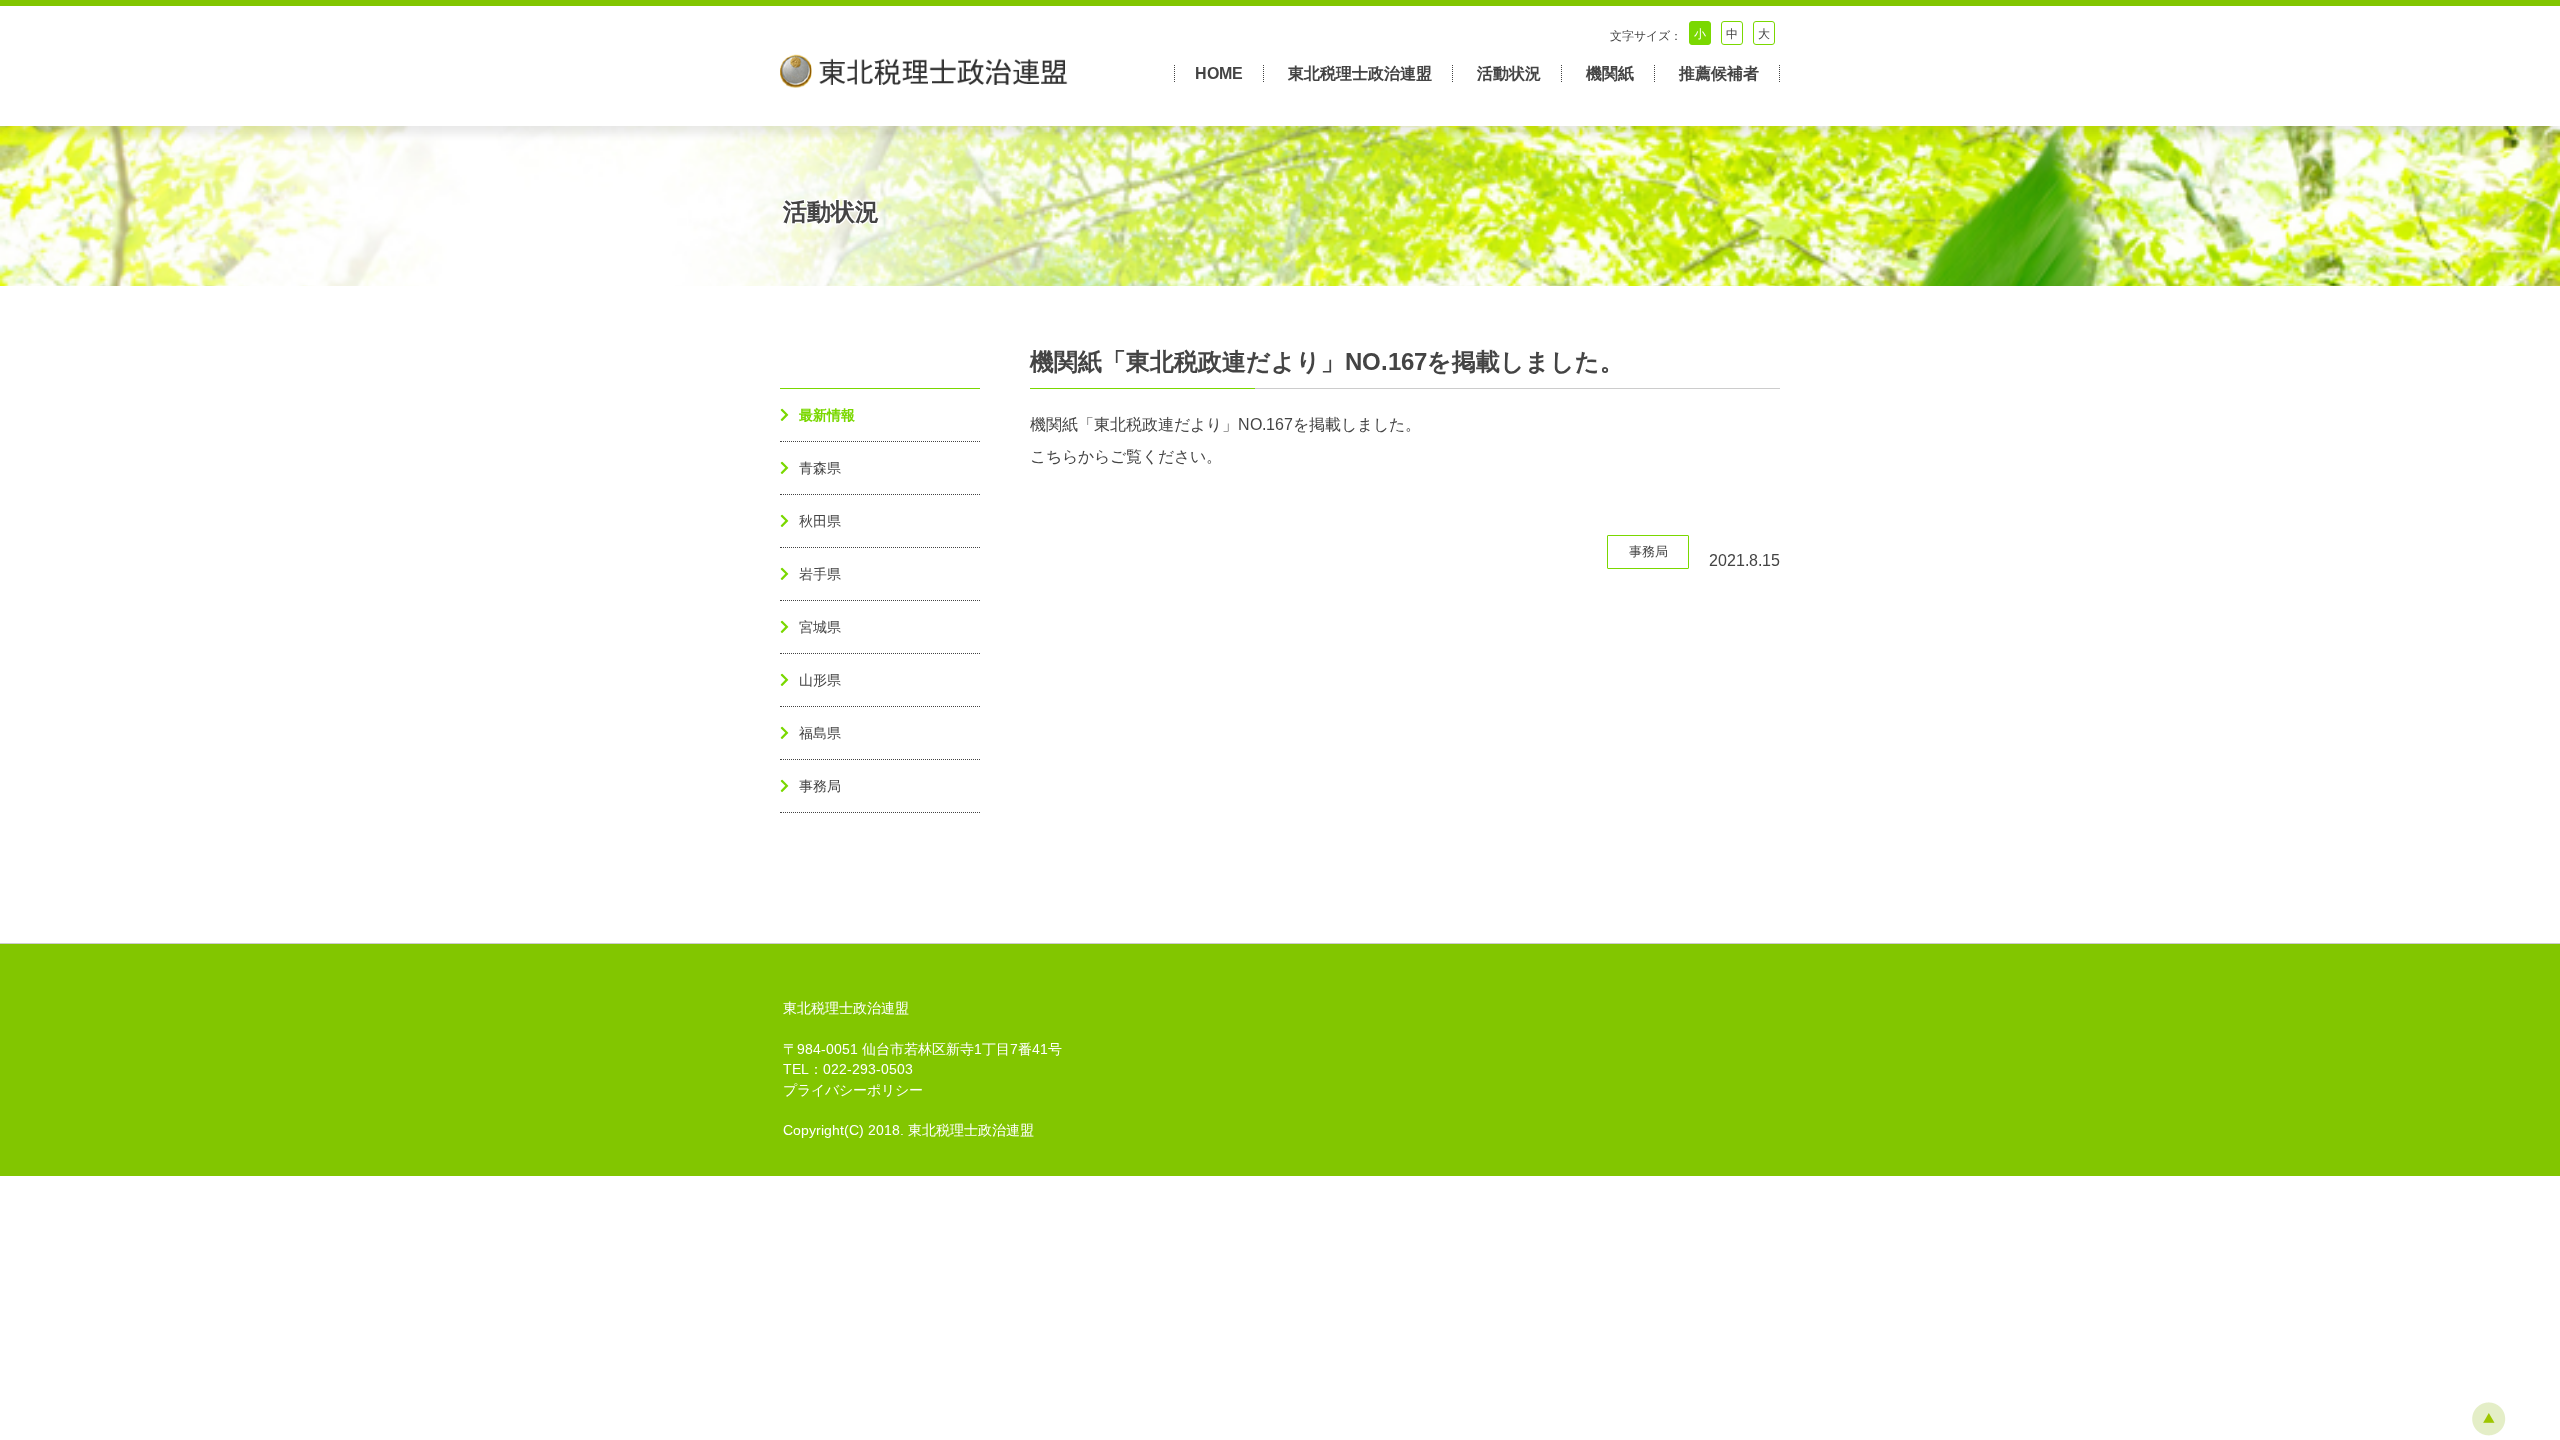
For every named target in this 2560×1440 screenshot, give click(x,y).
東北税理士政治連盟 (1360, 73)
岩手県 (820, 574)
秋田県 (820, 521)
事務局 (820, 786)
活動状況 (1509, 73)
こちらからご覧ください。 (1126, 456)
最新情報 (827, 415)
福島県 (820, 733)
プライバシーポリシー (853, 1090)
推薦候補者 (1719, 73)
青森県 (820, 468)
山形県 (820, 680)
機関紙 (1610, 73)
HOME (1219, 73)
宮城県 (820, 627)
